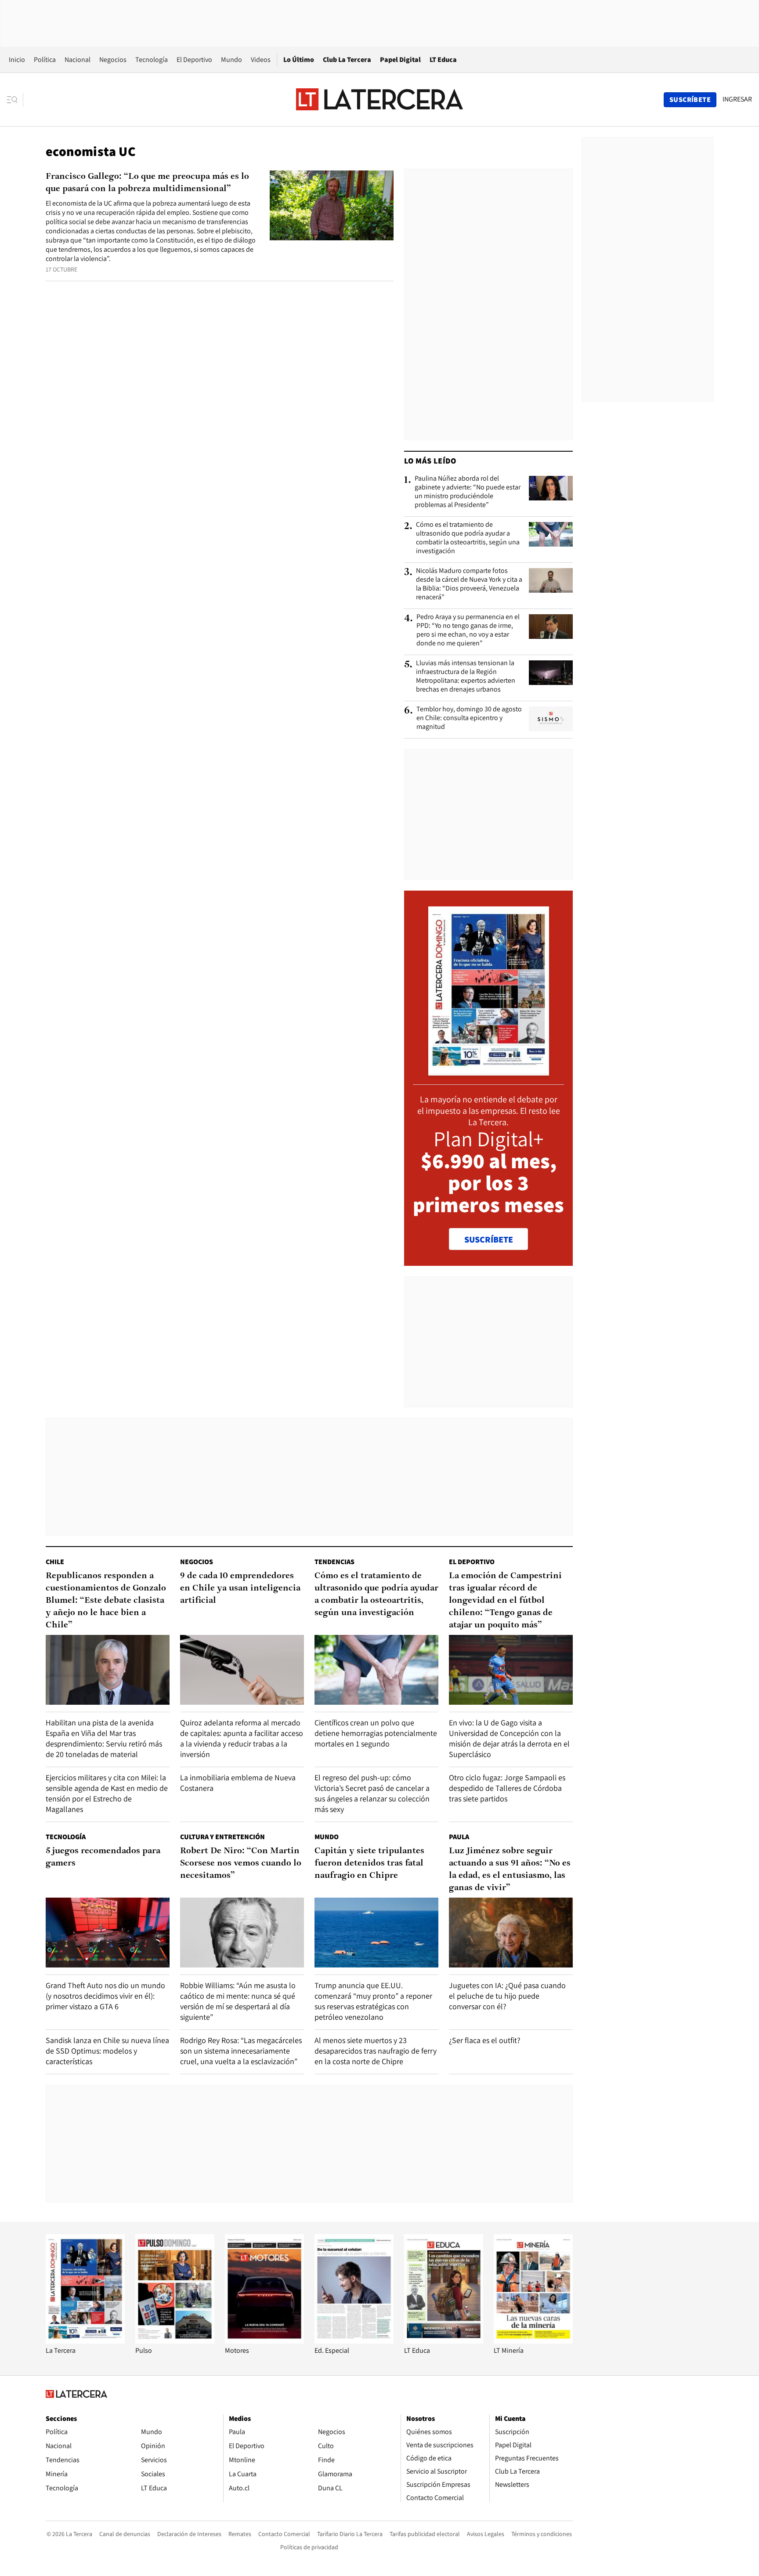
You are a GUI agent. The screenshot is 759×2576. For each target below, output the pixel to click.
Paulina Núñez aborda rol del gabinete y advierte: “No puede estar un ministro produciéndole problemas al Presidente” (468, 492)
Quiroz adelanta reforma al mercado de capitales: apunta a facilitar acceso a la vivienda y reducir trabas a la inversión (242, 1738)
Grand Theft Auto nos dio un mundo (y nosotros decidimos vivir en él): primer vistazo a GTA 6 (105, 1996)
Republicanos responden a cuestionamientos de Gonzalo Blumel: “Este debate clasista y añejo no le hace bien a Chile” (106, 1601)
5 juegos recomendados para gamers (103, 1857)
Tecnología (152, 60)
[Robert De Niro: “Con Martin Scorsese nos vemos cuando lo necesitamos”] (242, 1933)
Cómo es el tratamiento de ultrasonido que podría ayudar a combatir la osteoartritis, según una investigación (468, 538)
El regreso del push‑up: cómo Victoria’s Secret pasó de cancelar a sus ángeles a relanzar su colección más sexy (372, 1793)
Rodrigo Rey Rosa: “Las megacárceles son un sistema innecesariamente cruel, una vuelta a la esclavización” (241, 2051)
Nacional (78, 60)
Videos (261, 60)
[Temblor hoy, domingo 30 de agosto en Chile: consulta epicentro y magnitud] (551, 719)
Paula (459, 1837)
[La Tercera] (85, 2341)
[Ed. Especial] (354, 2341)
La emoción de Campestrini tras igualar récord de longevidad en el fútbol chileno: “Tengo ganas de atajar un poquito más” (505, 1601)
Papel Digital (400, 60)
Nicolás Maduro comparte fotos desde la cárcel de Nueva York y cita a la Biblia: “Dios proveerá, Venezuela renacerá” (469, 584)
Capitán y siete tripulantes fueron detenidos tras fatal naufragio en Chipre (369, 1863)
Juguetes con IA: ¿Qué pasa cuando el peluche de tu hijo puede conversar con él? (507, 1996)
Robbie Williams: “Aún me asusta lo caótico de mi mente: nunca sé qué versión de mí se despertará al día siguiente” (238, 2001)
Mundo (231, 60)
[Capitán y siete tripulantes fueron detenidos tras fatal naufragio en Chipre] (376, 1933)
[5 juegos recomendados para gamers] (108, 1933)
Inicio (17, 60)
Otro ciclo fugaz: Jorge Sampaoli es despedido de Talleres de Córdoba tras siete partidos (507, 1788)
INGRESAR (737, 99)
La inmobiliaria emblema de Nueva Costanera (238, 1783)
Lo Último (299, 60)
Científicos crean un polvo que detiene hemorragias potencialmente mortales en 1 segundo (376, 1733)
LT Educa (443, 60)
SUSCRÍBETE (489, 1239)
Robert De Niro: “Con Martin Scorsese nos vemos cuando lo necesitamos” (241, 1863)
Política (45, 60)
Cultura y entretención (222, 1837)
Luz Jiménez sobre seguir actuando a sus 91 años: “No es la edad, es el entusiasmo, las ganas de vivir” (510, 1870)
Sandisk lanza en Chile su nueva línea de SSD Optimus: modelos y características (107, 2051)
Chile (55, 1562)
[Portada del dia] (489, 1071)
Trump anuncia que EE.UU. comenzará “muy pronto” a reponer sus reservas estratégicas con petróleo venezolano (373, 2001)
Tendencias (334, 1562)
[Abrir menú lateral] (15, 100)
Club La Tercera (347, 60)
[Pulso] (175, 2341)
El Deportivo (194, 60)
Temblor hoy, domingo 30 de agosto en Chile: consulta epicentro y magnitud (469, 718)
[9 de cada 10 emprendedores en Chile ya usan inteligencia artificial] (242, 1670)
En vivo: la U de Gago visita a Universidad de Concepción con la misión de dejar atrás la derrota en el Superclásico (509, 1738)
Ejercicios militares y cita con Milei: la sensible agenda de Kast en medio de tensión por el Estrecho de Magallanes (107, 1793)
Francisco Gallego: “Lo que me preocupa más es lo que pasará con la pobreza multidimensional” (147, 183)
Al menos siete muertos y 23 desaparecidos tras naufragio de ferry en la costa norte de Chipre (376, 2051)
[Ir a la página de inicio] (379, 99)
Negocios (113, 60)
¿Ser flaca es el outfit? (485, 2040)
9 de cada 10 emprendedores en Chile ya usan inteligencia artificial (240, 1588)
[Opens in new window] (264, 2341)
